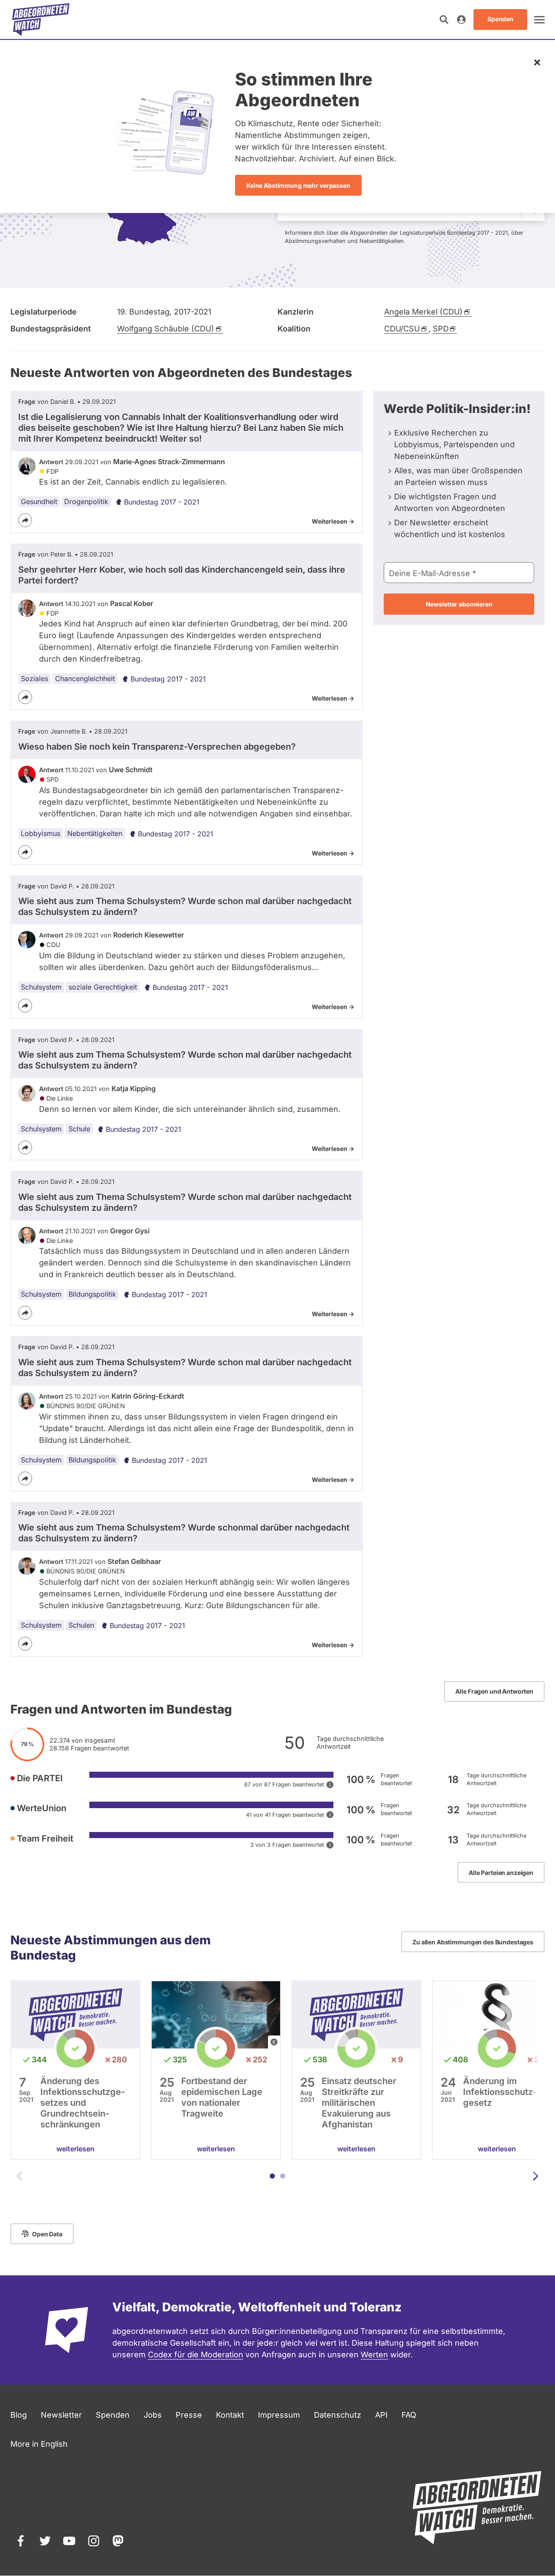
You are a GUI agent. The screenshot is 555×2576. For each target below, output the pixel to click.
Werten (374, 2355)
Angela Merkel (423, 312)
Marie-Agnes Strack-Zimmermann (169, 462)
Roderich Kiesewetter (149, 935)
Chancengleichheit (85, 678)
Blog (19, 2415)
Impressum (279, 2415)
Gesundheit (39, 501)
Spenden (113, 2415)
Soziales (34, 678)
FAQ (409, 2415)
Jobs (153, 2415)
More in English (39, 2444)
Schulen (81, 1625)
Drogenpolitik (86, 501)
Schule (79, 1129)
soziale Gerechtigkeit (103, 987)
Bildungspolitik (92, 1294)
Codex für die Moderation (196, 2355)
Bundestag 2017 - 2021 (162, 502)
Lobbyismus (41, 833)
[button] (272, 2176)
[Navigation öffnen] (539, 20)
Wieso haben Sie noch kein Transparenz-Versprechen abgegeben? (157, 747)
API (381, 2415)
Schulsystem (41, 987)
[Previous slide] (20, 2176)
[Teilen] (25, 520)
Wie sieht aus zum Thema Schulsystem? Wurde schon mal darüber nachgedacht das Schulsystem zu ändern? (185, 906)
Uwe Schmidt (131, 770)
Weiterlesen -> (333, 521)
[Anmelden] (461, 20)
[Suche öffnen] (444, 20)
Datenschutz (338, 2415)
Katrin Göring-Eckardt (148, 1396)
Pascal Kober (132, 603)
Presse (189, 2415)
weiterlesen (75, 2149)
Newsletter (61, 2415)
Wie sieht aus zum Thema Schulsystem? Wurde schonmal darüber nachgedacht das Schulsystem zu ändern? (184, 1533)
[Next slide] (535, 2176)
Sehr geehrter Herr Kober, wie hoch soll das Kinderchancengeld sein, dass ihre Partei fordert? (182, 575)
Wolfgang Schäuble (166, 329)
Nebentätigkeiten (95, 833)
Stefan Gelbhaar (134, 1561)
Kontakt (230, 2415)
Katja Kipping (134, 1088)
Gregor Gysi (130, 1231)
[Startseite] (41, 20)
